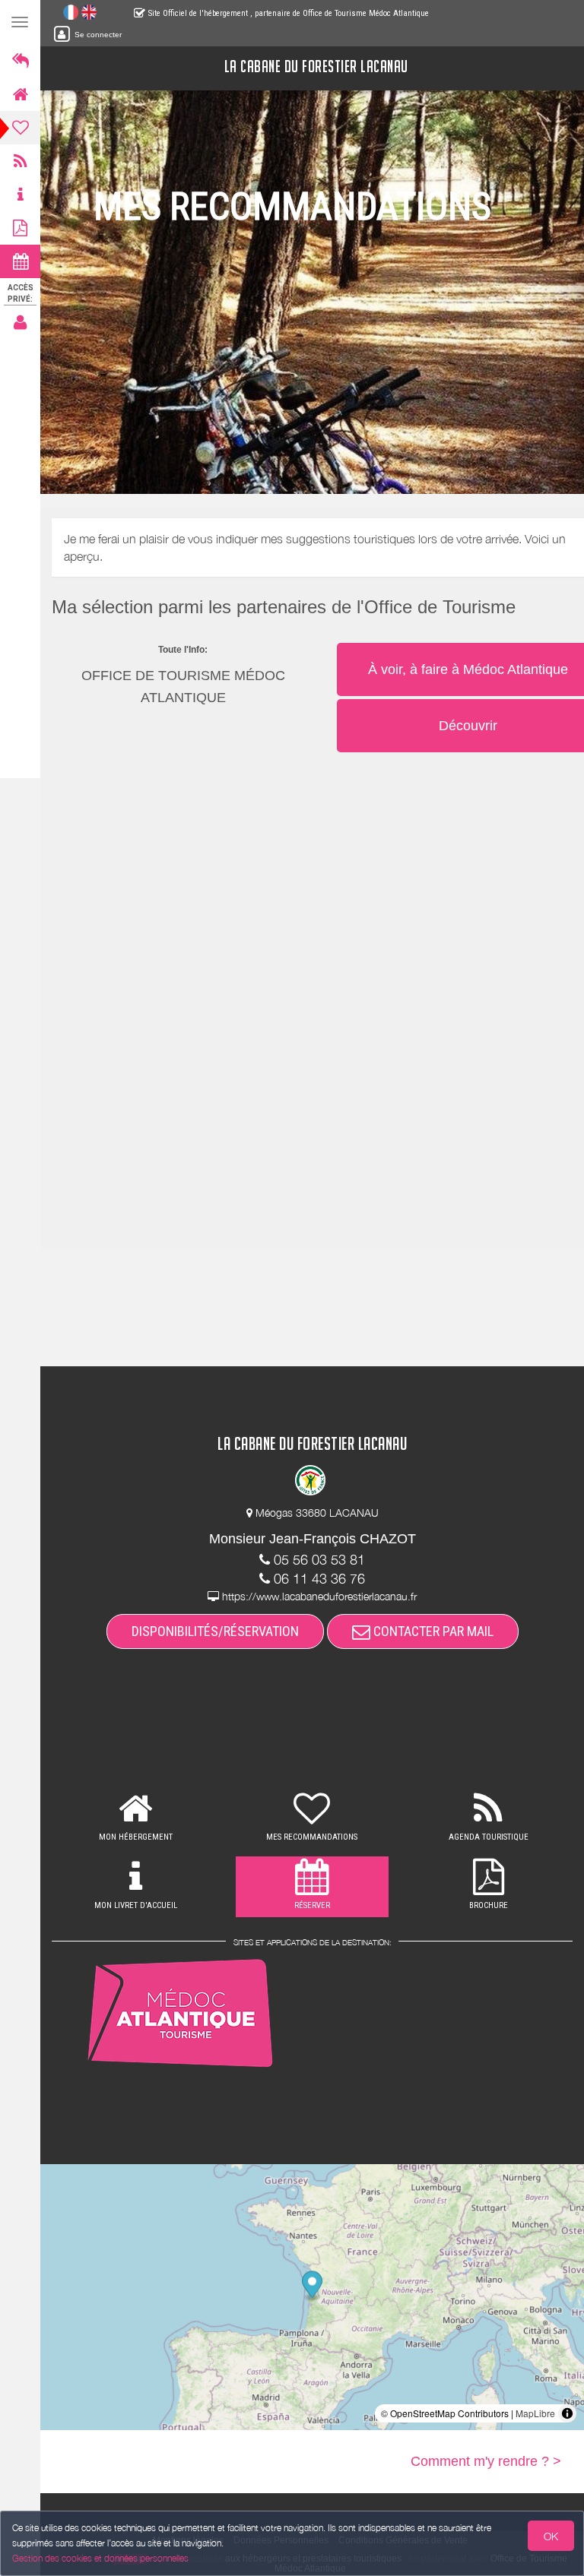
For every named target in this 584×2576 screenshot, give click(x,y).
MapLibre (535, 2413)
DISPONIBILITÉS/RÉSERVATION (215, 1631)
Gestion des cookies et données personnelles (100, 2558)
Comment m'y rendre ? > (486, 2461)
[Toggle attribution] (567, 2413)
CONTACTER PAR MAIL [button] (432, 1631)
